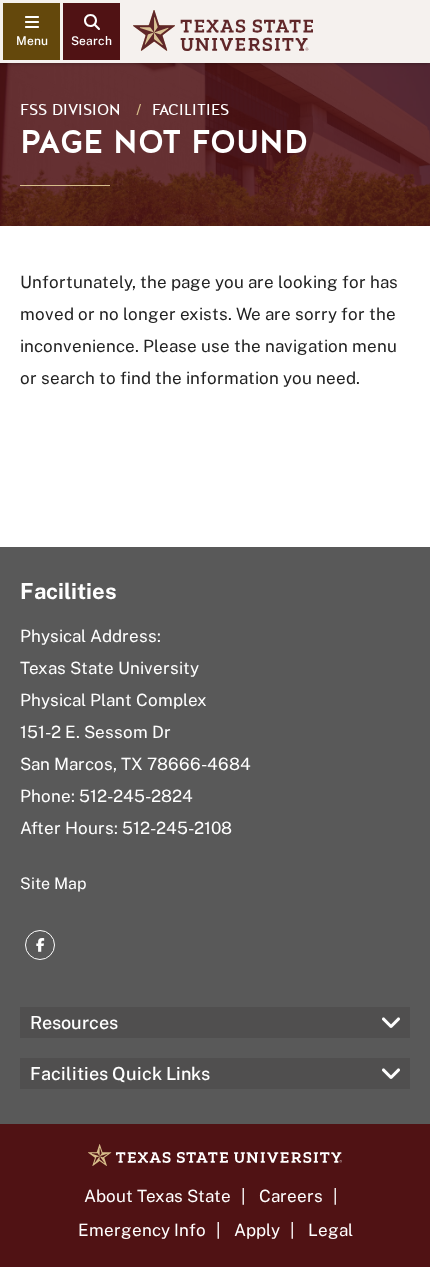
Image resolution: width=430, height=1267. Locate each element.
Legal (330, 1230)
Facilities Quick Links (120, 1073)
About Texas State (157, 1196)
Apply (257, 1230)
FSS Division (70, 110)
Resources (74, 1022)
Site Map (53, 883)
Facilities (190, 110)
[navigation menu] (31, 31)
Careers (291, 1196)
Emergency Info (142, 1230)
